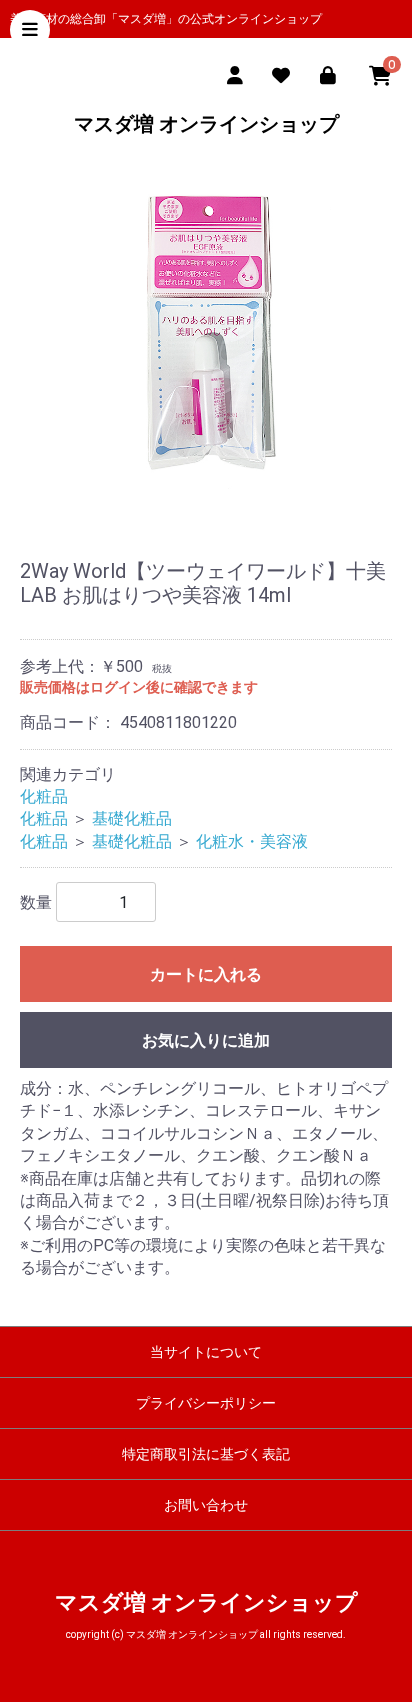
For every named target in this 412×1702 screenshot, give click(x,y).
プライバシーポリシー (206, 1403)
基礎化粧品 (132, 818)
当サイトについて (206, 1352)
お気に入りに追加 (206, 1040)
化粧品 (44, 796)
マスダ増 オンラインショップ (206, 124)
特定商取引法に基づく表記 (206, 1454)
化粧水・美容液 (252, 841)
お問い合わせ (206, 1505)
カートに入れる (206, 974)
